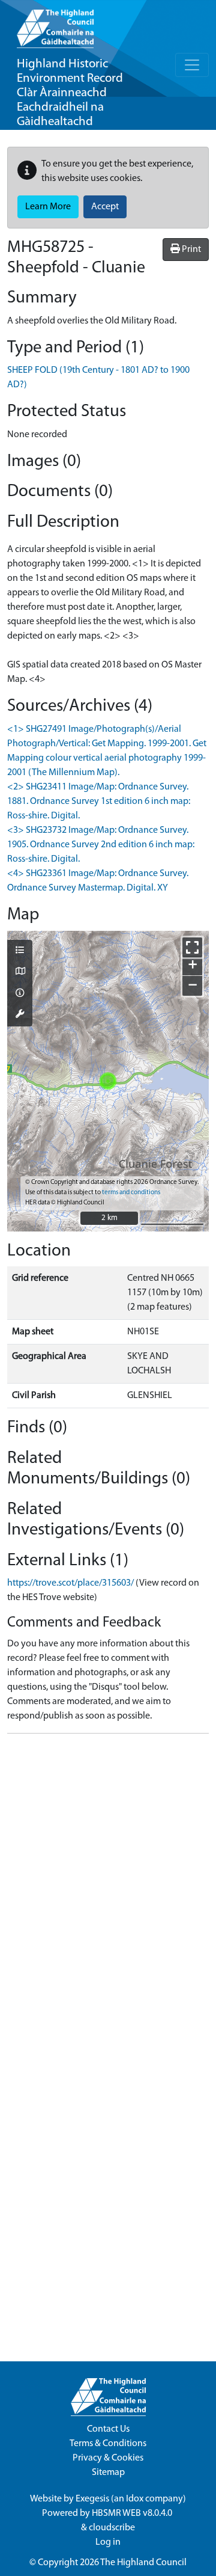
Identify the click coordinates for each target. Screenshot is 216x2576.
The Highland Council (143, 2563)
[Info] (20, 994)
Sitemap (108, 2473)
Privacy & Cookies (108, 2458)
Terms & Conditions (108, 2444)
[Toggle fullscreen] (192, 947)
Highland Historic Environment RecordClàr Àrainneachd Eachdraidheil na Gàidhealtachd (70, 93)
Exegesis (92, 2499)
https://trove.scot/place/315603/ (70, 1583)
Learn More (48, 207)
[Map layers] (20, 951)
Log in (108, 2542)
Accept (105, 207)
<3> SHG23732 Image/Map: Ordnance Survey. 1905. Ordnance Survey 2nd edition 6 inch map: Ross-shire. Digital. (101, 845)
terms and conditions (131, 1193)
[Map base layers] (20, 972)
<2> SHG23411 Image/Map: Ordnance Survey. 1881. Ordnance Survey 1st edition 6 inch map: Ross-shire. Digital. (99, 802)
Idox (135, 2499)
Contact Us (108, 2429)
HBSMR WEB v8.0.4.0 (133, 2513)
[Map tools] (20, 1015)
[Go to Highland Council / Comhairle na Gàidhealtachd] (55, 24)
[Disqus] (108, 1894)
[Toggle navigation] (192, 65)
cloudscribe (112, 2528)
